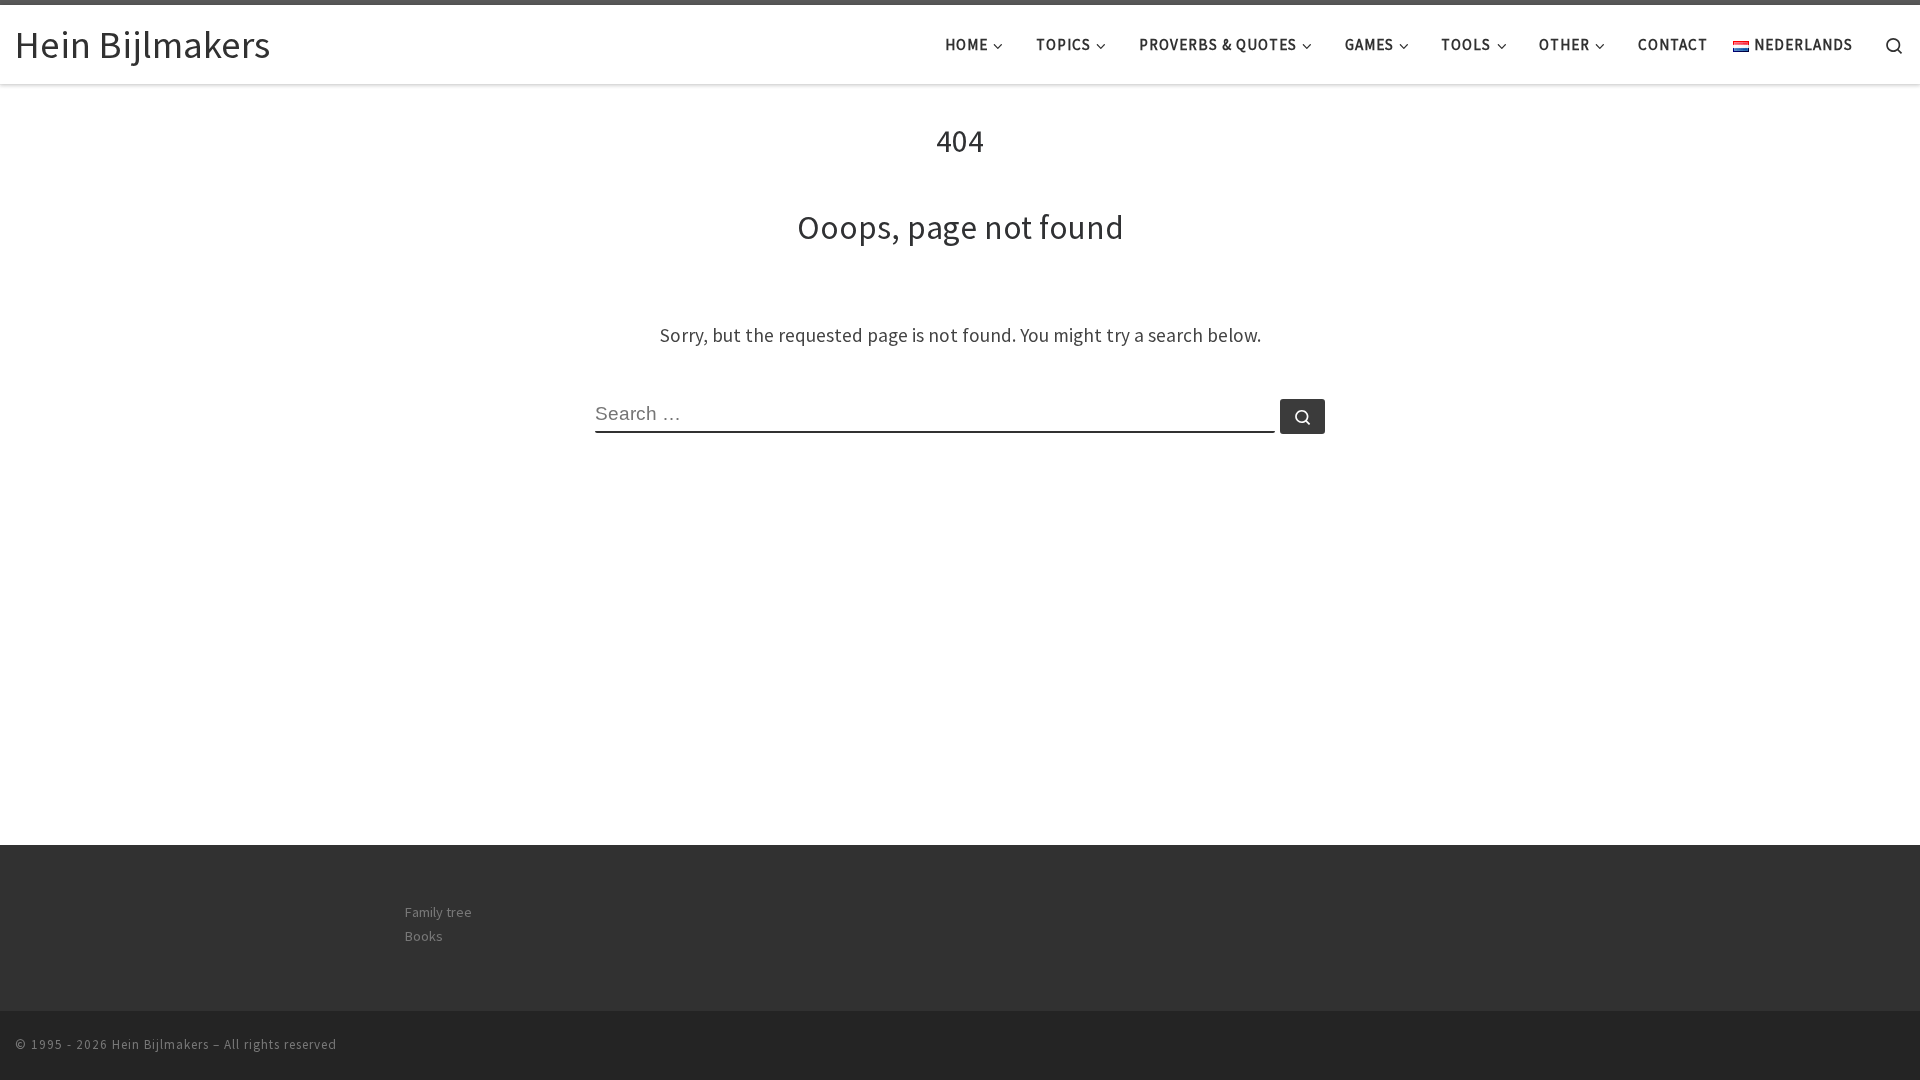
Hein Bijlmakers (160, 1044)
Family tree (438, 912)
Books (424, 936)
